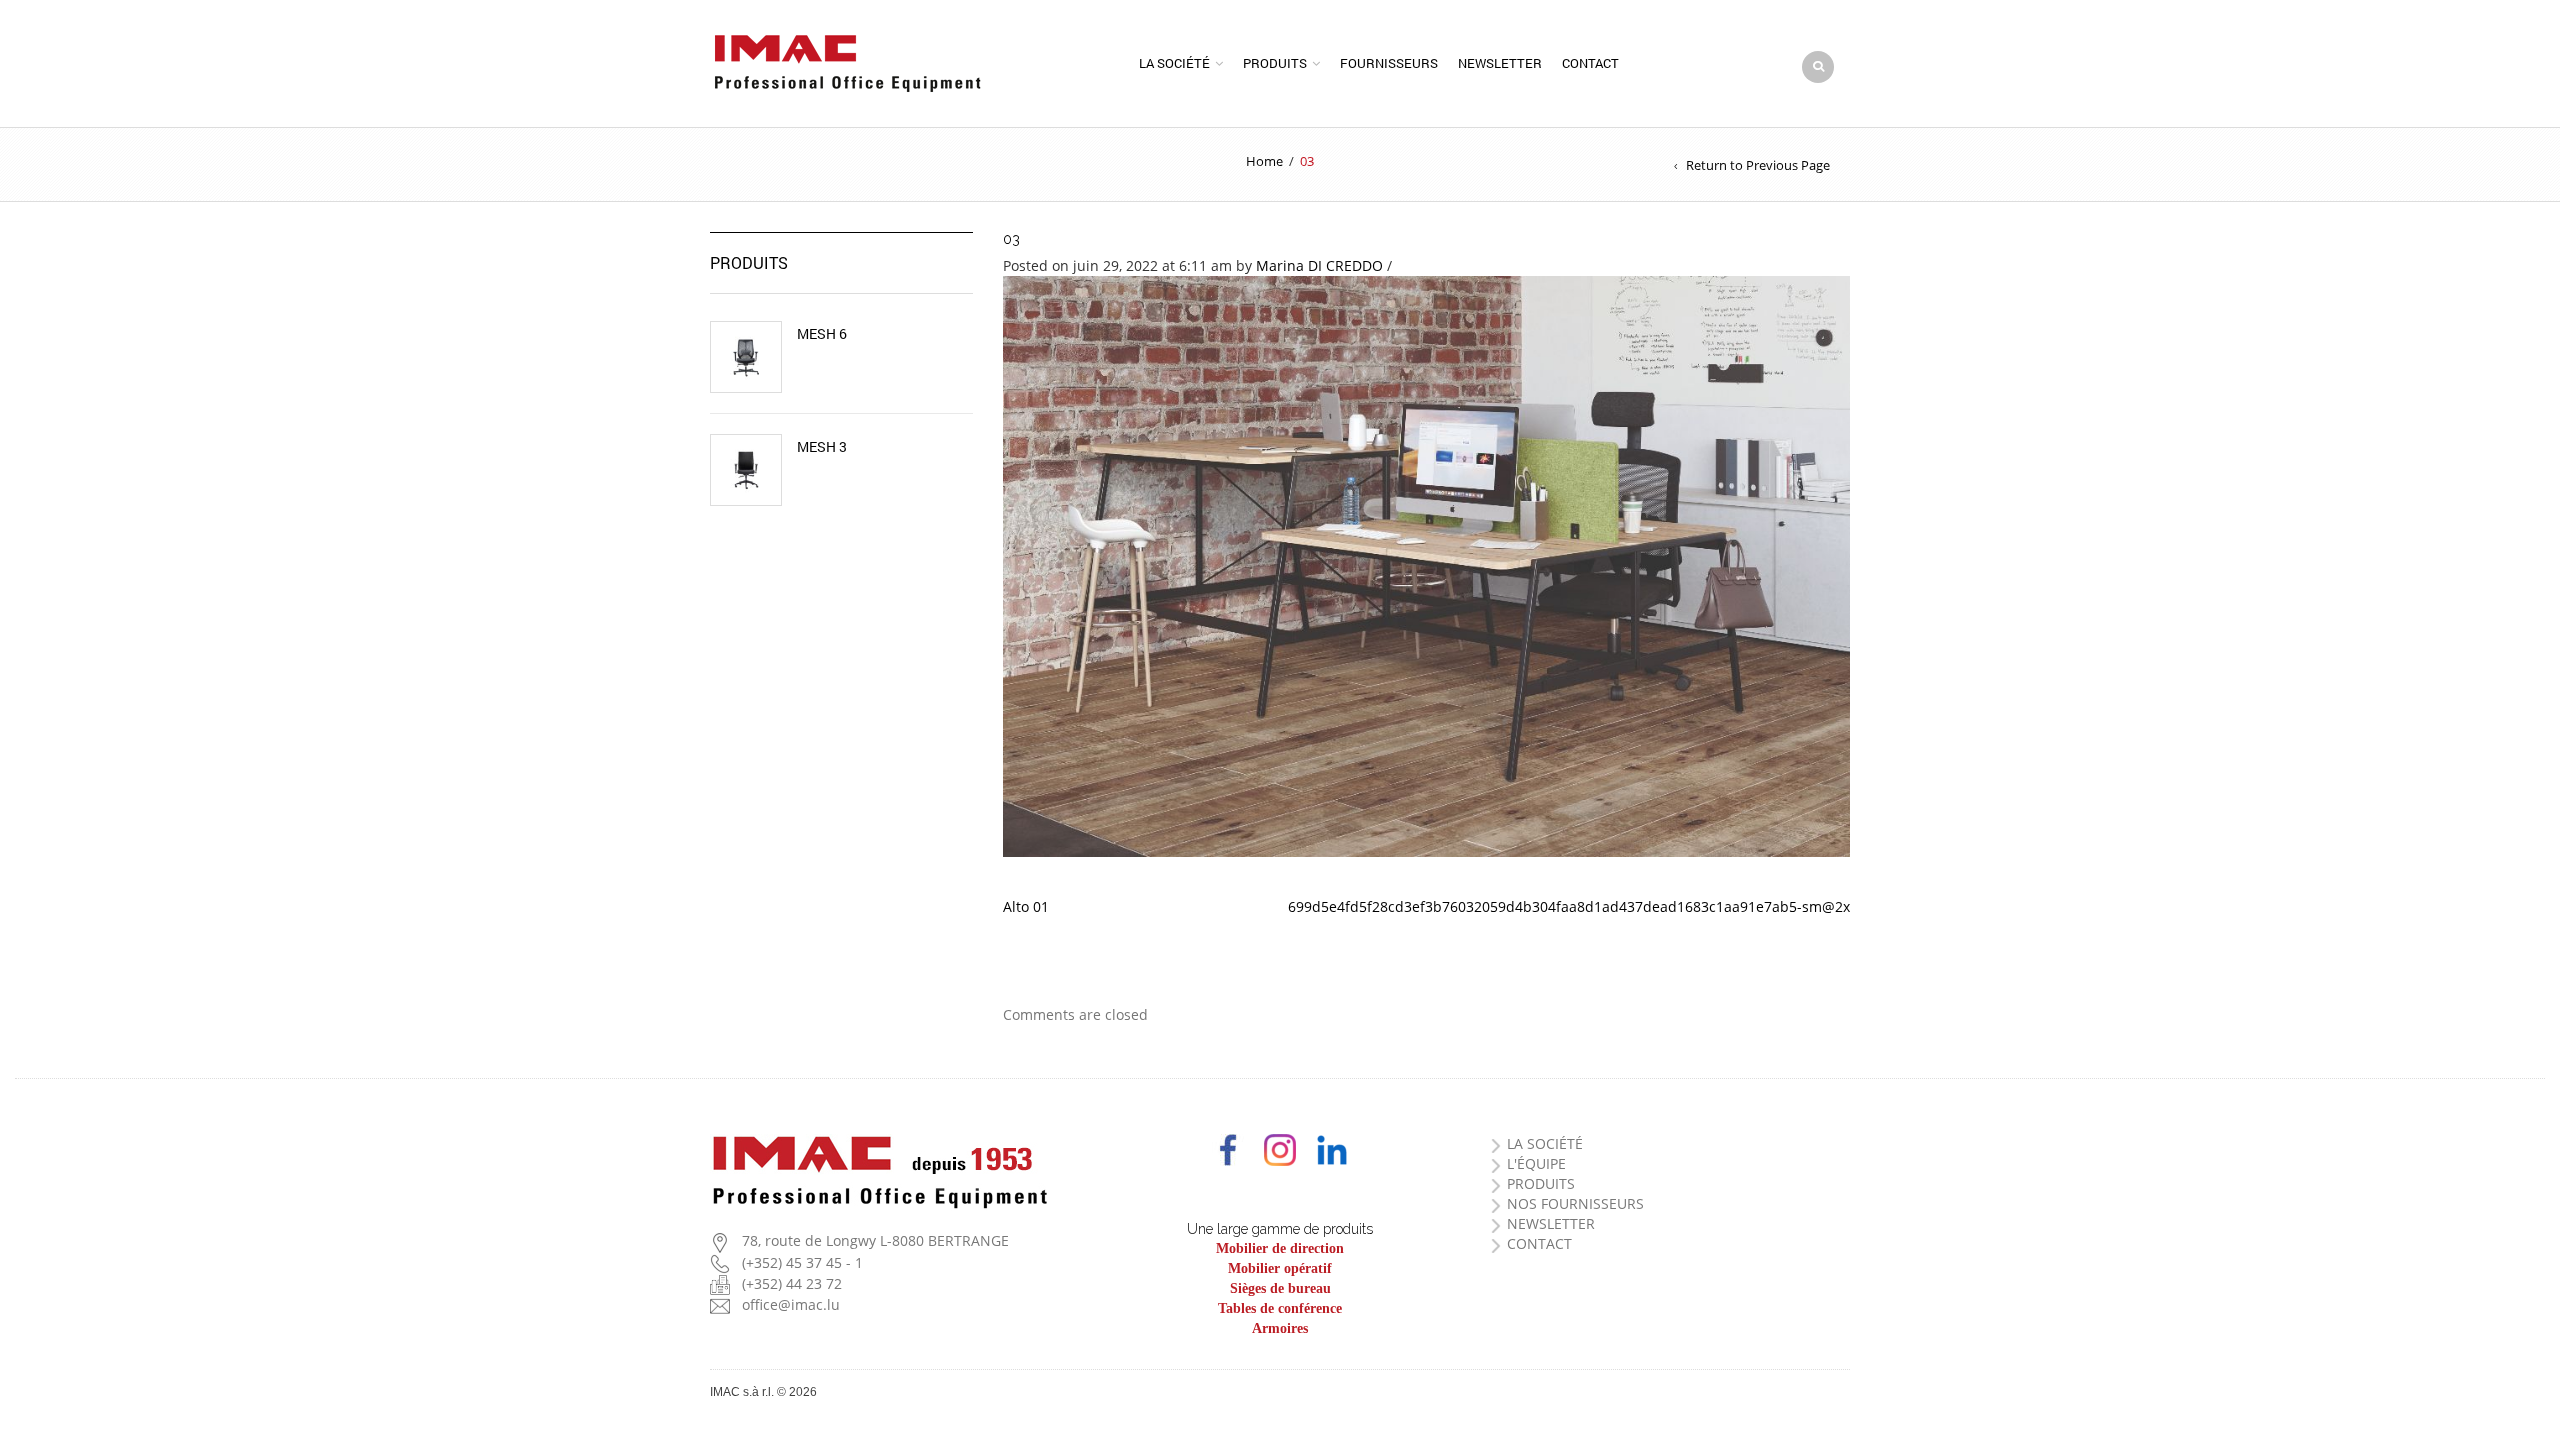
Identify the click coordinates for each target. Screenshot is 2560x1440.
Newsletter (1500, 63)
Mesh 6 (822, 334)
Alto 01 (1026, 906)
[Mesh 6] (746, 357)
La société (1174, 63)
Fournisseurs (1389, 63)
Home (1264, 161)
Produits (1275, 63)
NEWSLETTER (1551, 1223)
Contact (1590, 63)
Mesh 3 (822, 447)
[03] (1427, 564)
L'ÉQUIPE (1536, 1163)
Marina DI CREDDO (1319, 265)
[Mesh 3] (746, 470)
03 (1011, 239)
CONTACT (1539, 1243)
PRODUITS (1541, 1183)
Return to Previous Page (1758, 165)
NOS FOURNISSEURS (1575, 1203)
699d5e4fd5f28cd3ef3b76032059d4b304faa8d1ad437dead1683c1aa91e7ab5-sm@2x (1569, 906)
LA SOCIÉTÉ (1545, 1143)
